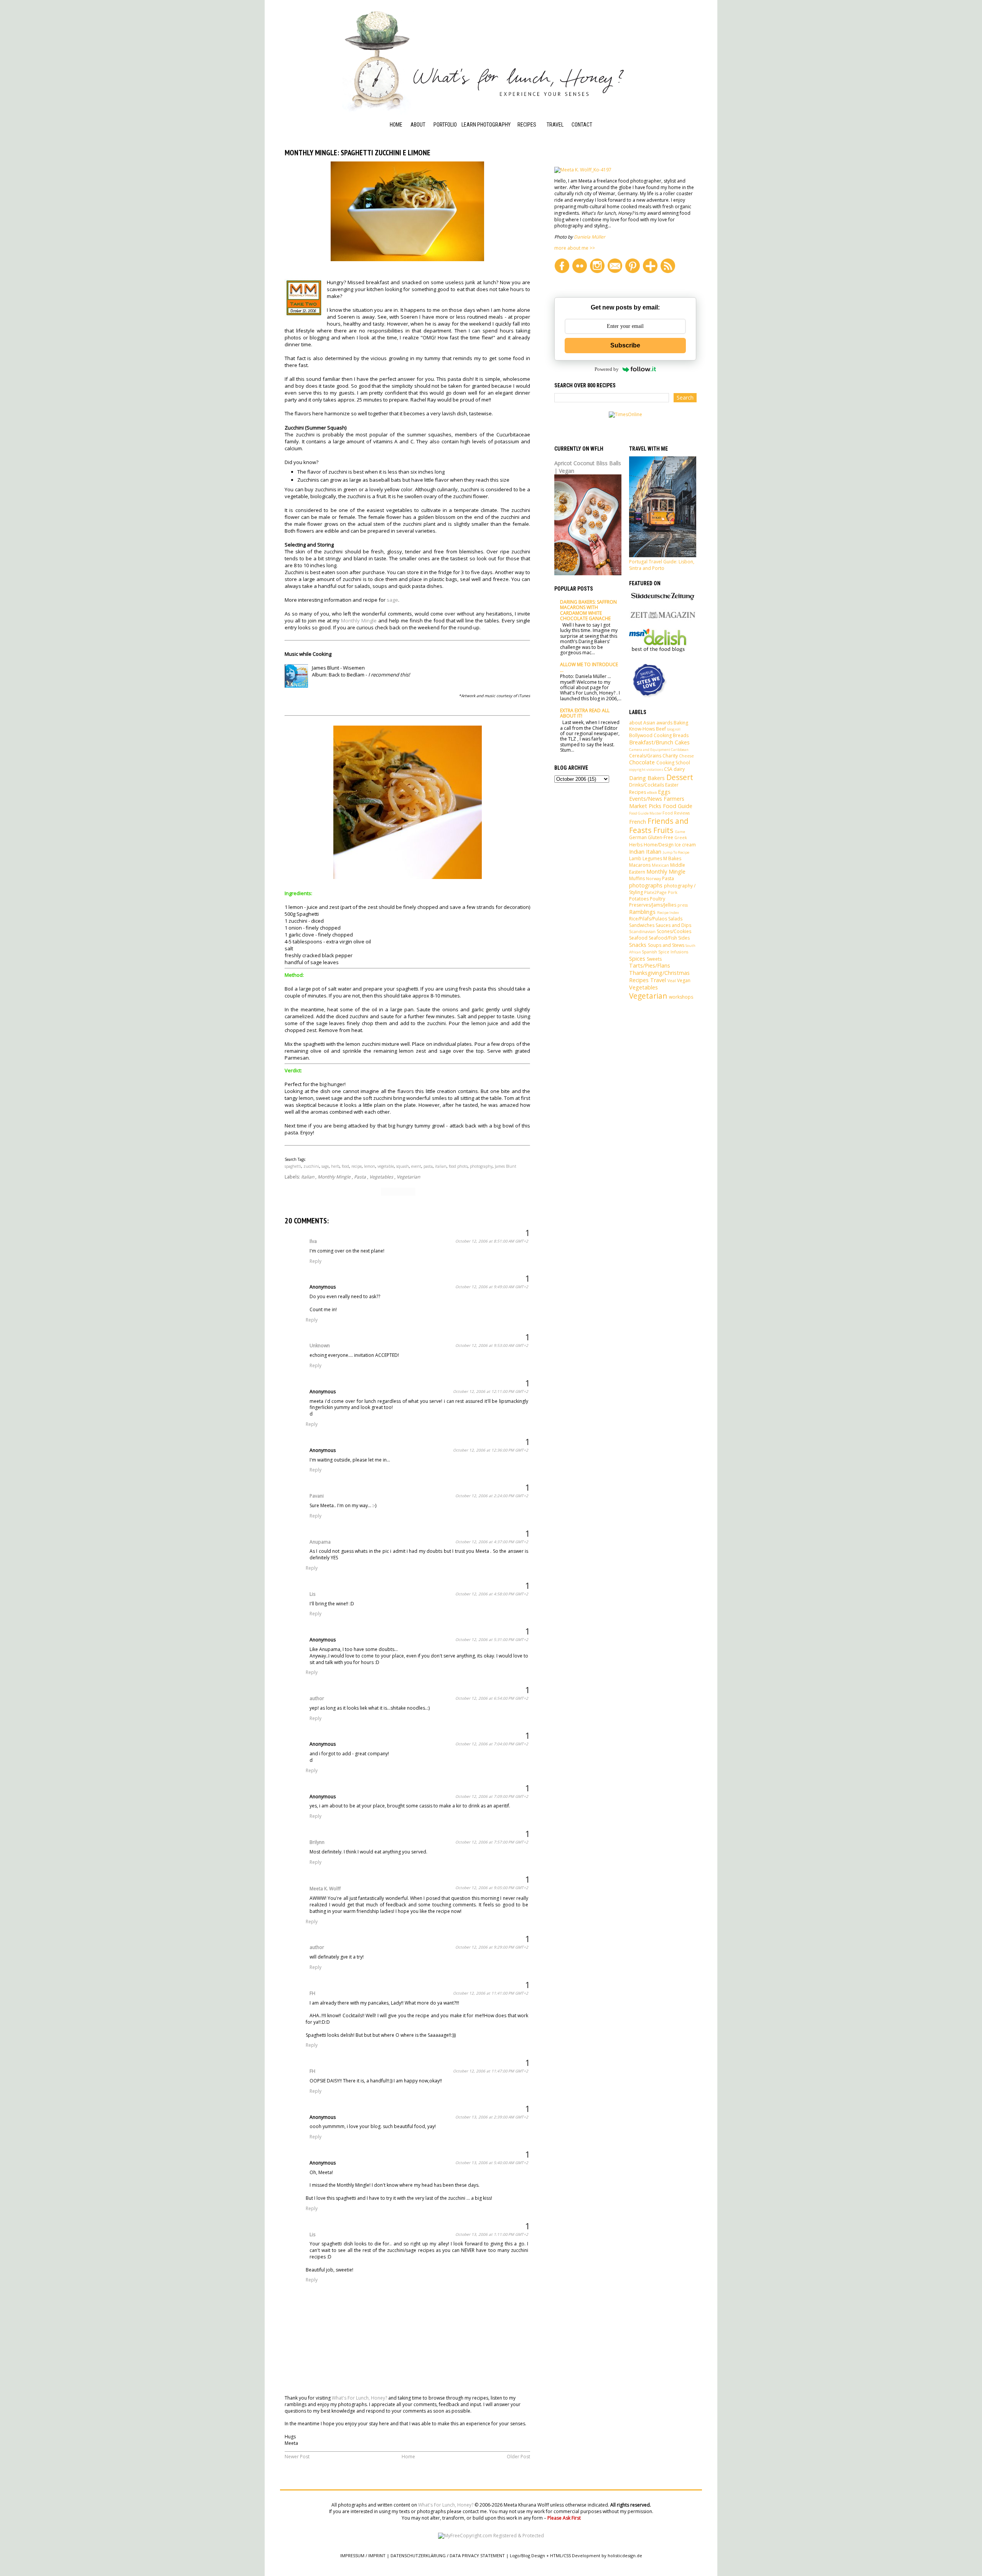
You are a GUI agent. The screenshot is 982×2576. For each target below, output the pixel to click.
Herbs (636, 845)
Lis (312, 1594)
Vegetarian (408, 1177)
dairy (679, 769)
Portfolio (445, 125)
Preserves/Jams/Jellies (653, 905)
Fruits (663, 830)
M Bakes (672, 858)
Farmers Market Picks (657, 802)
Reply (316, 1261)
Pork (673, 892)
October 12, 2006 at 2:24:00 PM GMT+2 (492, 1496)
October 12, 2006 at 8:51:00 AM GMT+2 (492, 1241)
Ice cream (685, 845)
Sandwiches (642, 925)
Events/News (646, 799)
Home (396, 125)
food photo (458, 1166)
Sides (684, 938)
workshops (681, 997)
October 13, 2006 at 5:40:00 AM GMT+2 (492, 2163)
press (683, 905)
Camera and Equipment (650, 750)
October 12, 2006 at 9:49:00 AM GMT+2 (492, 1287)
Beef (661, 729)
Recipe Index (532, 135)
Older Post (518, 2457)
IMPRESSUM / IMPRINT (363, 2555)
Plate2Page (655, 892)
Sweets (654, 959)
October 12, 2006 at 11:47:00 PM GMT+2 (491, 2071)
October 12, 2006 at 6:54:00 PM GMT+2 (492, 1698)
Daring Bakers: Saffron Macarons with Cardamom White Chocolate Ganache (588, 610)
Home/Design (659, 845)
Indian (637, 852)
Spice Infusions (673, 952)
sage (392, 600)
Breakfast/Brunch (651, 742)
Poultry (657, 899)
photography (481, 1166)
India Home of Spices (534, 183)
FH (312, 1993)
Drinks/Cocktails (647, 785)
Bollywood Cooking (650, 735)
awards (664, 723)
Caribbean (680, 750)
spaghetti (293, 1166)
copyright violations (646, 770)
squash (403, 1166)
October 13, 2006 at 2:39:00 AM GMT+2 (492, 2117)
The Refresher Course (479, 171)
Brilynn (317, 1842)
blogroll (674, 729)
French (638, 822)
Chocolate (642, 762)
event (416, 1166)
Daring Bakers (647, 778)
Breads (681, 735)
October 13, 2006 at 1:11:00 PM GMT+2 (492, 2234)
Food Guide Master (645, 813)
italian (441, 1166)
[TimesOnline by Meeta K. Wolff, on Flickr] (625, 414)
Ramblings (642, 912)
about (636, 723)
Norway (653, 878)
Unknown (320, 1346)
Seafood (638, 938)
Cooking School (527, 151)
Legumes (652, 858)
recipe (357, 1166)
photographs (646, 885)
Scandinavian (642, 931)
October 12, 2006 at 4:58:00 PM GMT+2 (492, 1594)
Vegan (684, 980)
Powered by (607, 369)
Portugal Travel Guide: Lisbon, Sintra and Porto (662, 565)
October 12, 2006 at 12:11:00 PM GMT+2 (491, 1391)
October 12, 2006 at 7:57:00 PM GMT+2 (492, 1842)
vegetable (386, 1166)
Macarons (640, 865)
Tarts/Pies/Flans (650, 965)
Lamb (635, 858)
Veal (672, 980)
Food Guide (530, 167)
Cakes (682, 742)
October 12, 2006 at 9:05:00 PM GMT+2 (492, 1888)
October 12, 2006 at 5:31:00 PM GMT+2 (492, 1639)
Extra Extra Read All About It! (585, 713)
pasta (428, 1166)
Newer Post (297, 2457)
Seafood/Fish (663, 938)
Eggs (664, 792)
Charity (670, 756)
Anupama (320, 1542)
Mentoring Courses (474, 151)
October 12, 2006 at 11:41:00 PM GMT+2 (491, 1993)
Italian (308, 1177)
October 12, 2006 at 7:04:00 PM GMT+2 (492, 1744)
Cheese (686, 756)
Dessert (680, 777)
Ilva (313, 1241)
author (317, 1698)
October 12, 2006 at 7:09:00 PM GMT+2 (492, 1796)
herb (335, 1166)
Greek (681, 837)
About (418, 125)
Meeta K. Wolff (325, 1889)
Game (680, 832)
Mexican (660, 865)
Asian (649, 723)
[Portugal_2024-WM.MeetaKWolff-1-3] (663, 556)
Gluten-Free (661, 837)
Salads (675, 919)
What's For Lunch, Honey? (359, 2398)
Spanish (649, 952)
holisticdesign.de (625, 2555)
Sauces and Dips (673, 925)
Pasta (360, 1177)
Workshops (476, 135)
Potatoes (639, 899)
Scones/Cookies (674, 931)
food (345, 1166)
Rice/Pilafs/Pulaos (648, 919)
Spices (637, 959)
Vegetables (381, 1177)
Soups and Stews (666, 945)
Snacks (638, 945)
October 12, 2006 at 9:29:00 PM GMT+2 (492, 1947)
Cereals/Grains (645, 756)
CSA (668, 769)
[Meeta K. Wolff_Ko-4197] (583, 170)
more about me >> (575, 248)
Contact (582, 125)
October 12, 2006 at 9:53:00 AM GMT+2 (492, 1345)
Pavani (317, 1496)
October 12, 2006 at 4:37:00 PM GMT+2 (492, 1542)
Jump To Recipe (676, 852)
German (638, 837)
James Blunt (506, 1166)
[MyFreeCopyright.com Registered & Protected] (491, 2536)
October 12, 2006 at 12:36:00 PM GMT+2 (491, 1450)
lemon (370, 1166)
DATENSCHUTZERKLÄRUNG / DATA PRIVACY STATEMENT (448, 2555)
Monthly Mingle (359, 621)
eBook (652, 793)
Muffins (637, 878)
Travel (555, 125)
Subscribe (625, 345)
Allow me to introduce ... (589, 667)
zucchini (311, 1166)
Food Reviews (676, 813)
